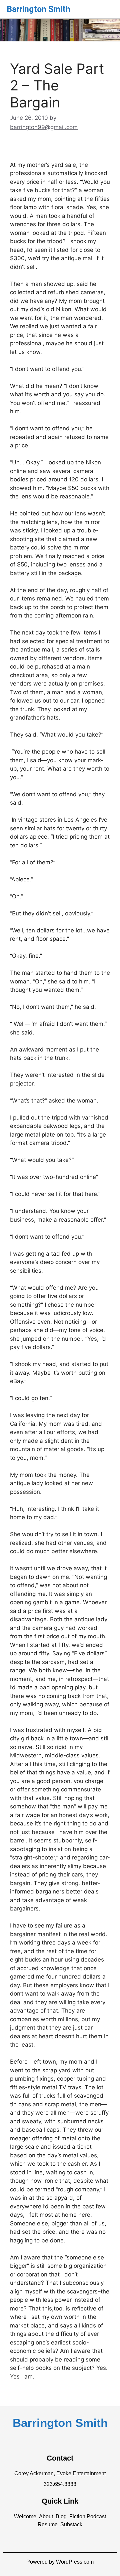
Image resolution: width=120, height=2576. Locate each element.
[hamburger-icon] (106, 8)
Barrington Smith (38, 9)
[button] (25, 2517)
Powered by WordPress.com (60, 2562)
